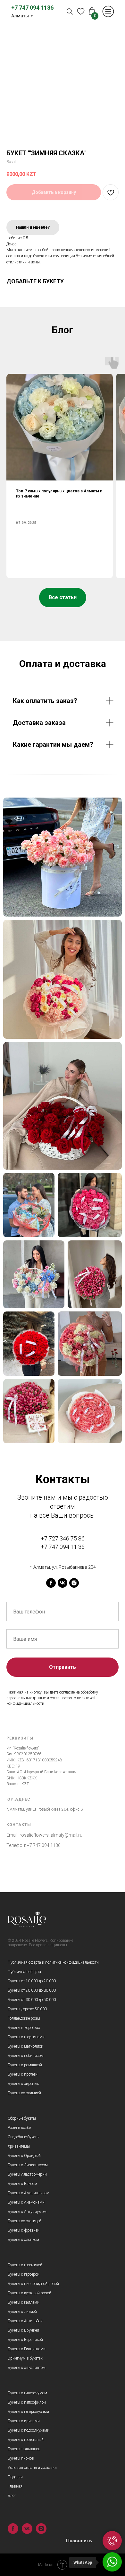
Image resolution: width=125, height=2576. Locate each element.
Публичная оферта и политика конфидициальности (53, 1962)
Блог (12, 2496)
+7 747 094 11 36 (63, 1547)
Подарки (15, 2477)
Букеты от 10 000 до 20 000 (32, 1981)
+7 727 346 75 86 (63, 1538)
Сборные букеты (22, 2118)
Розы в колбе (19, 2128)
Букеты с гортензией (26, 2440)
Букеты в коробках (24, 2028)
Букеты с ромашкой (25, 2065)
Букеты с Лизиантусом (28, 2165)
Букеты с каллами (24, 2302)
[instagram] (74, 1583)
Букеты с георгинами (26, 2037)
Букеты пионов (21, 2458)
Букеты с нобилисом (26, 2056)
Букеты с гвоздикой (25, 2265)
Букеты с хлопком (23, 2240)
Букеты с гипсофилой (27, 2402)
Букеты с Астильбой (25, 2321)
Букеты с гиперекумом (27, 2393)
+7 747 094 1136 (32, 8)
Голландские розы (24, 2018)
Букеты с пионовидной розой (33, 2284)
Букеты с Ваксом (22, 2184)
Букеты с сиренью (23, 2084)
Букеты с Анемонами (26, 2202)
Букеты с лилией (22, 2312)
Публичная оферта (24, 1972)
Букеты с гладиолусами (28, 2412)
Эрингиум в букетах (25, 2358)
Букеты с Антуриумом (27, 2212)
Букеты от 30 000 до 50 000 (32, 2000)
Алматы (20, 16)
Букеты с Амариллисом (29, 2193)
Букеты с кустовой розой (29, 2293)
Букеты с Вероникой (25, 2340)
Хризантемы (19, 2146)
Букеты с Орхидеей (24, 2156)
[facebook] (51, 1583)
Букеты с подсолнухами (29, 2430)
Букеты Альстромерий (27, 2174)
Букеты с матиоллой (25, 2046)
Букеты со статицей (25, 2221)
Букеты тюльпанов (24, 2449)
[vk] (63, 1583)
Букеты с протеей (23, 2074)
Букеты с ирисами (24, 2421)
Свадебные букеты (24, 2137)
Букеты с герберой (24, 2274)
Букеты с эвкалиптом (27, 2368)
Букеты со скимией (24, 2093)
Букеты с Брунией (23, 2330)
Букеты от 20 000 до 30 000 (32, 1990)
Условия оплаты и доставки (32, 2468)
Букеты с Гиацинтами (27, 2349)
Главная (15, 2486)
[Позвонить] (112, 2541)
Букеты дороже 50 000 (27, 2009)
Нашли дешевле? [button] (33, 227)
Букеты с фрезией (24, 2230)
